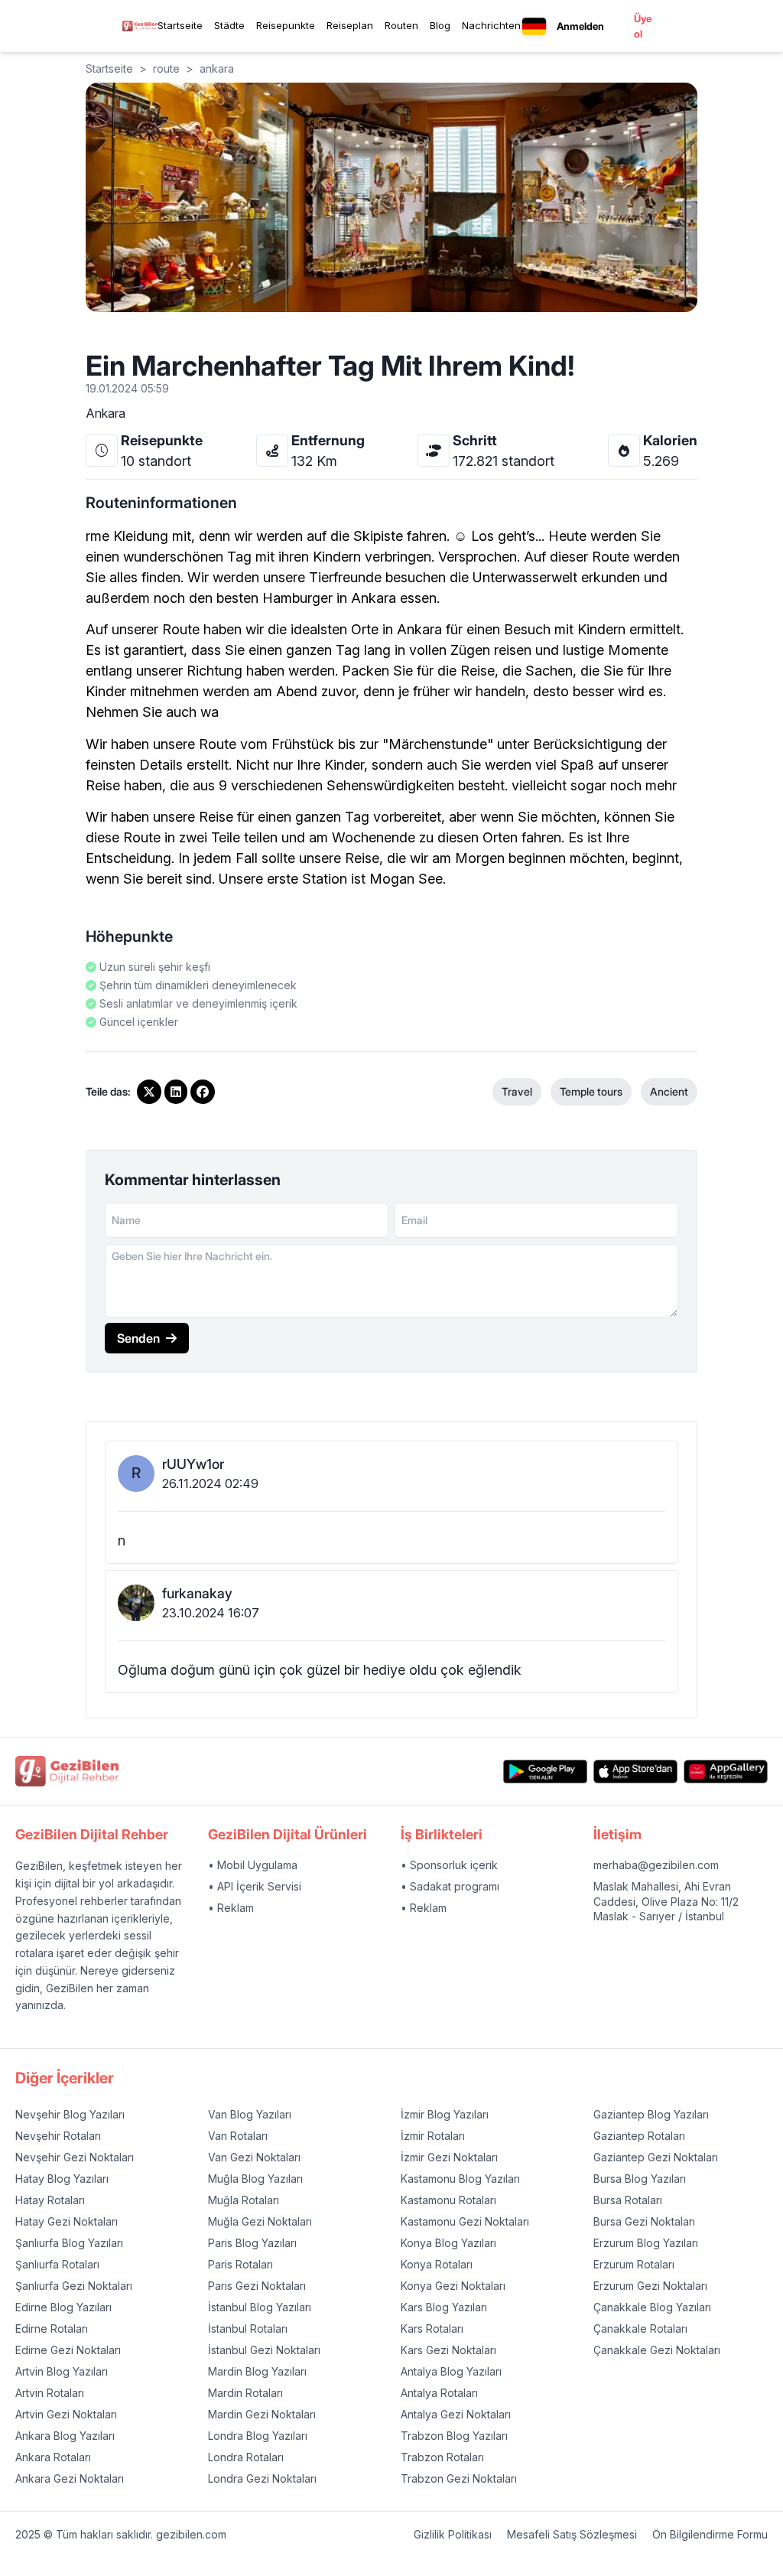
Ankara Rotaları (53, 2457)
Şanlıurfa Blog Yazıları (69, 2243)
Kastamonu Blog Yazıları (460, 2179)
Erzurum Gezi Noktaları (650, 2286)
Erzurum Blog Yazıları (646, 2243)
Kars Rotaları (432, 2328)
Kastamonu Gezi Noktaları (465, 2221)
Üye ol (643, 26)
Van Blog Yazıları (250, 2114)
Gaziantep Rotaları (639, 2136)
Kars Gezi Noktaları (448, 2350)
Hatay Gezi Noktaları (67, 2221)
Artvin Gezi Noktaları (66, 2414)
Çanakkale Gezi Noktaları (657, 2350)
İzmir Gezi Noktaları (449, 2157)
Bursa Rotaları (628, 2200)
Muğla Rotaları (244, 2200)
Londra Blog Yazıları (258, 2436)
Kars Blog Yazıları (444, 2307)
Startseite (180, 25)
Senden (138, 1338)
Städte (229, 25)
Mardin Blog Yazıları (257, 2371)
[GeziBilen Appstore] (635, 1772)
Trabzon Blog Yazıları (454, 2436)
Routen (401, 25)
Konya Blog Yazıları (448, 2243)
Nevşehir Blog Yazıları (70, 2114)
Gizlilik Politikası (453, 2534)
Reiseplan (350, 25)
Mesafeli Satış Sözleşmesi (572, 2534)
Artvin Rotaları (50, 2393)
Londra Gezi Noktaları (262, 2478)
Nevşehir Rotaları (58, 2136)
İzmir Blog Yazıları (445, 2114)
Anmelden (580, 26)
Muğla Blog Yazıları (255, 2179)
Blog (440, 25)
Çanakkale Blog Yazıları (652, 2307)
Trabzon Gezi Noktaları (459, 2478)
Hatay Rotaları (50, 2200)
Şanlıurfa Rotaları (57, 2264)
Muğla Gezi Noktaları (260, 2221)
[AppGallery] (726, 1772)
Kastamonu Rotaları (448, 2200)
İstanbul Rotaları (248, 2328)
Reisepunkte (286, 25)
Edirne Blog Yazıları (63, 2307)
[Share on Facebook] (203, 1092)
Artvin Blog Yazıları (62, 2371)
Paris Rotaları (240, 2264)
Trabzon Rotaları (442, 2457)
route (166, 68)
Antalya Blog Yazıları (451, 2371)
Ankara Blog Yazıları (65, 2436)
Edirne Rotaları (52, 2328)
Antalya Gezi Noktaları (456, 2414)
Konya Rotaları (437, 2264)
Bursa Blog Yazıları (640, 2179)
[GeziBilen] (140, 26)
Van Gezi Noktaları (254, 2157)
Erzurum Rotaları (634, 2264)
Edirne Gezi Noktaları (68, 2350)
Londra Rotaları (246, 2457)
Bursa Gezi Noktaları (644, 2221)
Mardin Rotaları (245, 2393)
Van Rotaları (238, 2136)
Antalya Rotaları (439, 2393)
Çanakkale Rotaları (640, 2328)
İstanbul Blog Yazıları (260, 2307)
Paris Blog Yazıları (252, 2243)
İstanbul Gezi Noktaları (264, 2350)
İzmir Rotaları (433, 2136)
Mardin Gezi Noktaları (262, 2414)
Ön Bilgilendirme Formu (710, 2534)
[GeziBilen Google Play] (545, 1772)
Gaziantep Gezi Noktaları (656, 2157)
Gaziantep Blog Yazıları (651, 2114)
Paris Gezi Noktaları (257, 2286)
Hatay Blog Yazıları (62, 2179)
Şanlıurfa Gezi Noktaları (74, 2286)
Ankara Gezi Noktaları (70, 2478)
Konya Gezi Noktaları (453, 2286)
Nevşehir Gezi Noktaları (75, 2157)
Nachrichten (491, 25)
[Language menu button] (534, 26)
